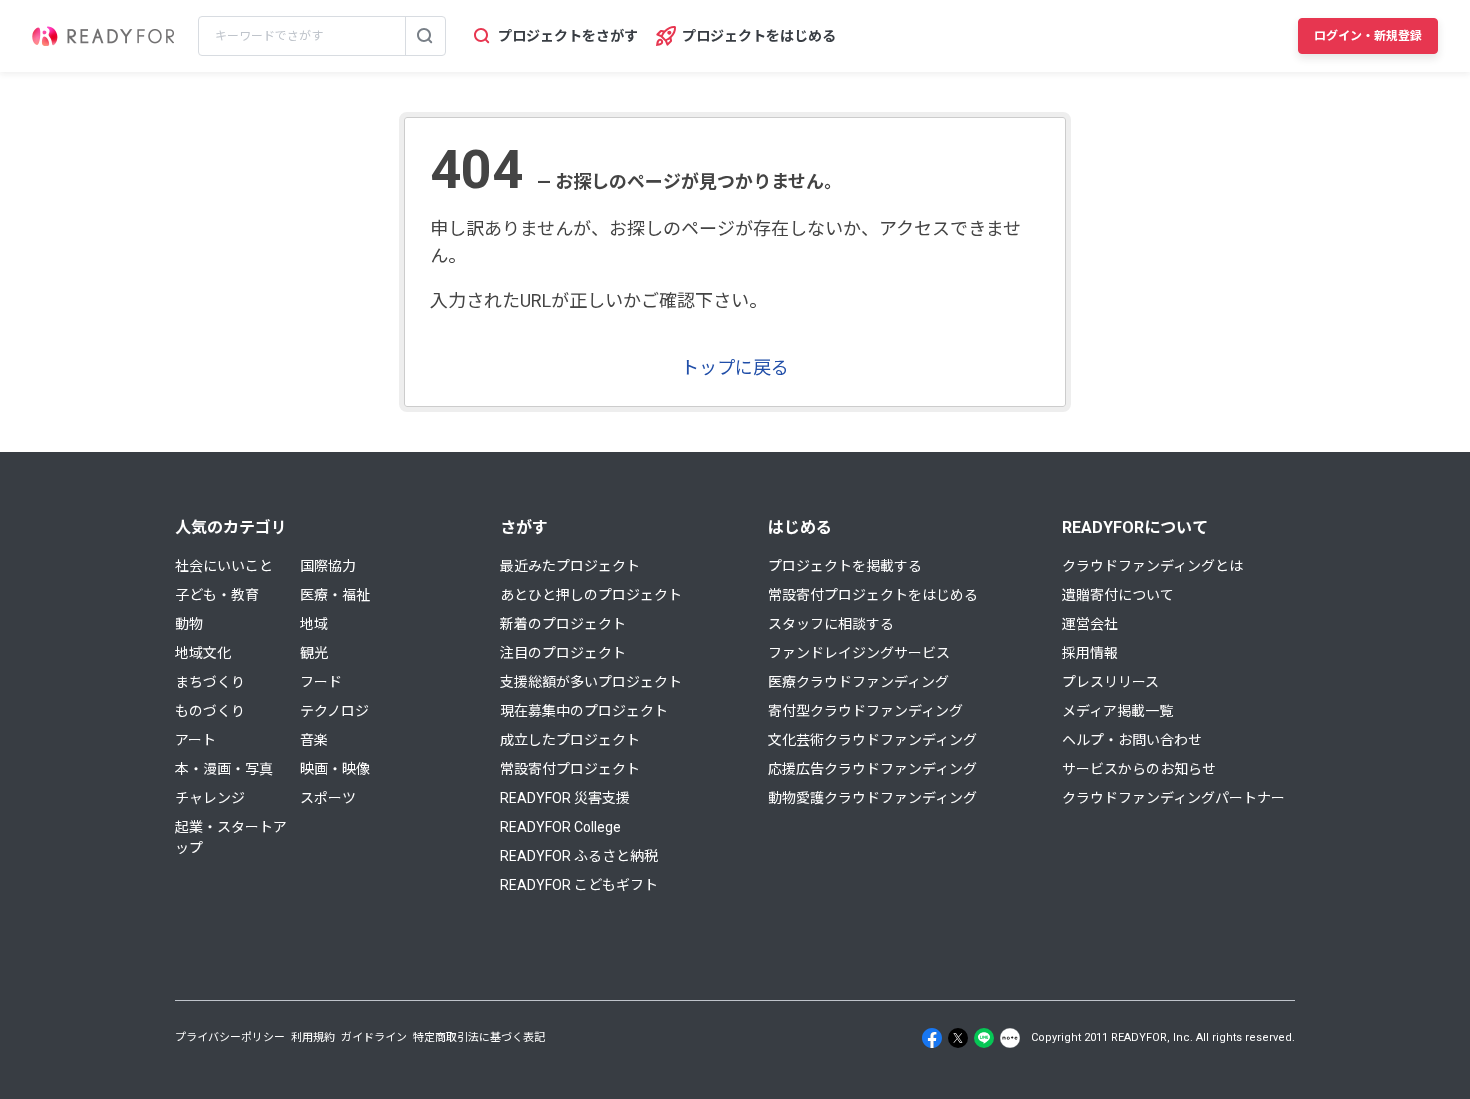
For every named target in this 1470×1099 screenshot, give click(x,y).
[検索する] (425, 36)
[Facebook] (932, 1038)
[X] (958, 1038)
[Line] (984, 1038)
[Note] (1010, 1038)
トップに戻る (735, 367)
